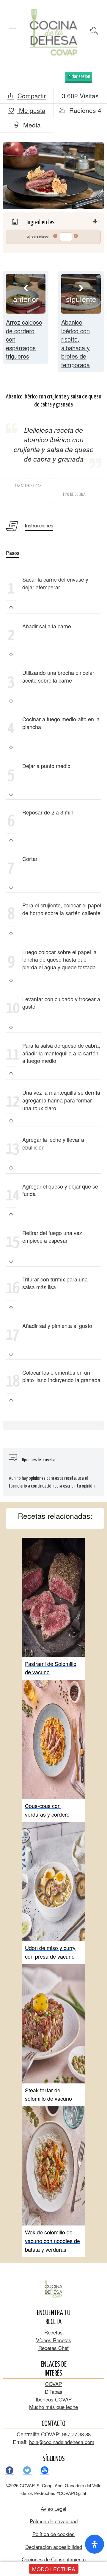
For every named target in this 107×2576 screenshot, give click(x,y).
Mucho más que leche (53, 2407)
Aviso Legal (53, 2509)
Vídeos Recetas (54, 2340)
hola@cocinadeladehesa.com (62, 2442)
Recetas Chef (53, 2348)
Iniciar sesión (79, 77)
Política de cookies (53, 2534)
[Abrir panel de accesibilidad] (95, 2544)
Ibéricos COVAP (54, 2399)
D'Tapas (54, 2392)
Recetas (53, 2332)
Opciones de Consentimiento (54, 2559)
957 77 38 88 (76, 2434)
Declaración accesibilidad (54, 2547)
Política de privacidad (54, 2521)
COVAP (53, 2384)
